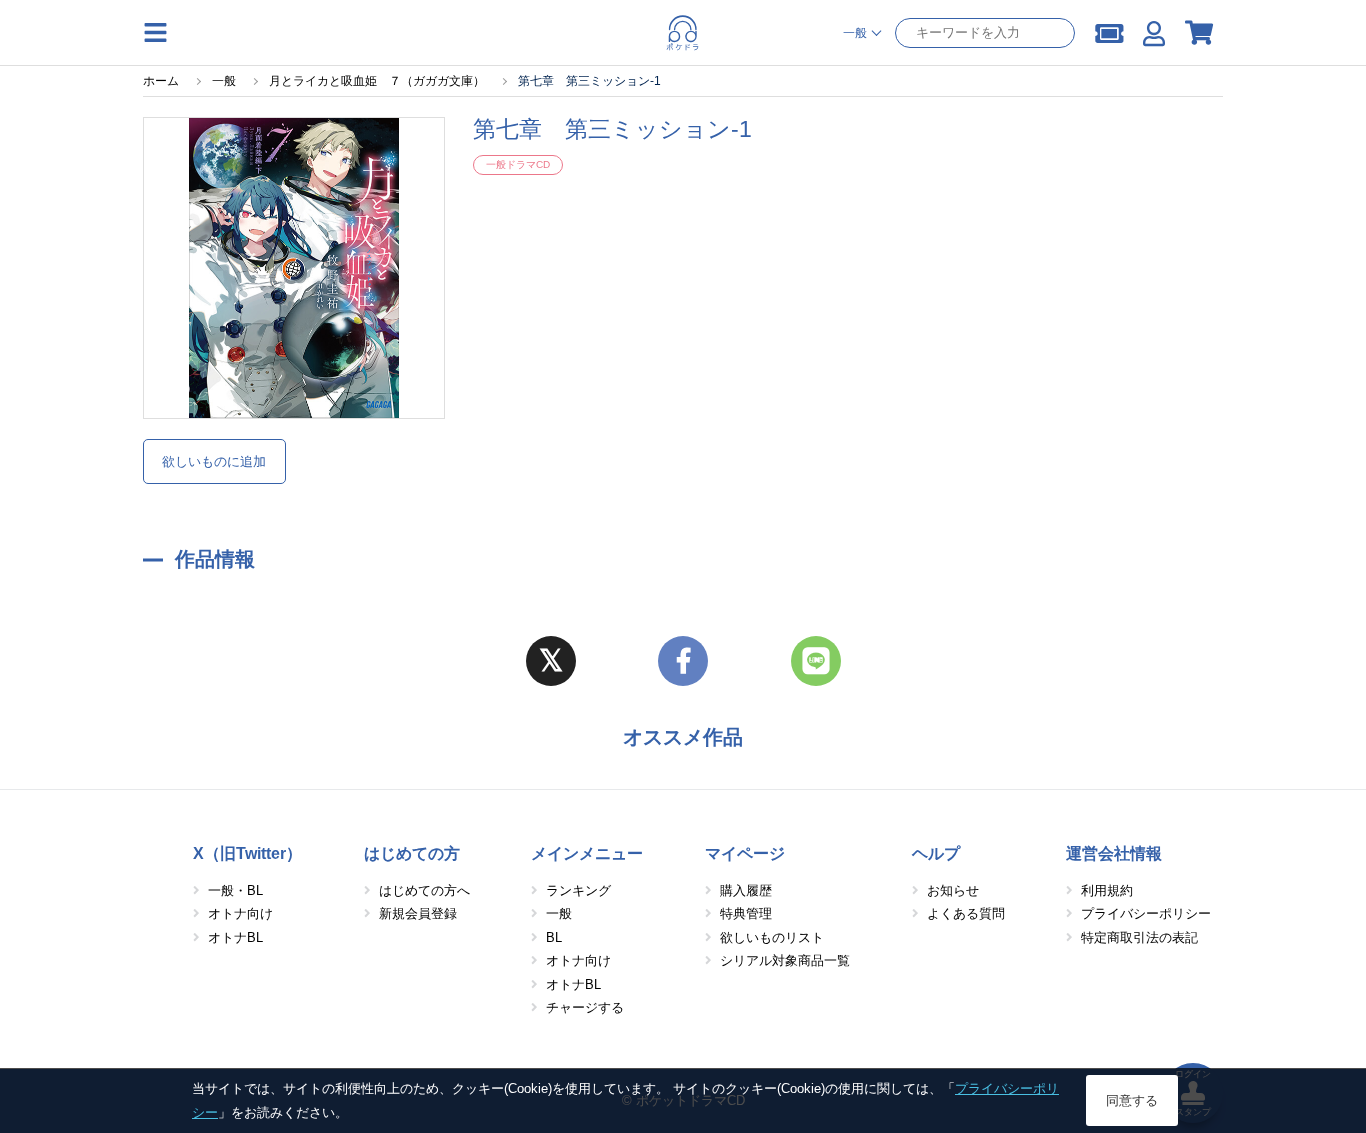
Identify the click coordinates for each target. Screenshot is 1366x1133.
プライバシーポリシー (1146, 913)
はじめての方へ (424, 890)
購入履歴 (746, 890)
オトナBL (235, 937)
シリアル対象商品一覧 (785, 960)
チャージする (585, 1007)
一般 (559, 913)
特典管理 (746, 913)
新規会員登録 (418, 913)
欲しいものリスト (772, 937)
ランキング (578, 890)
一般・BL (235, 890)
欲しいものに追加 (214, 461)
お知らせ (953, 890)
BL (554, 937)
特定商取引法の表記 (1139, 937)
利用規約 (1107, 890)
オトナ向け (240, 913)
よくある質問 (966, 913)
